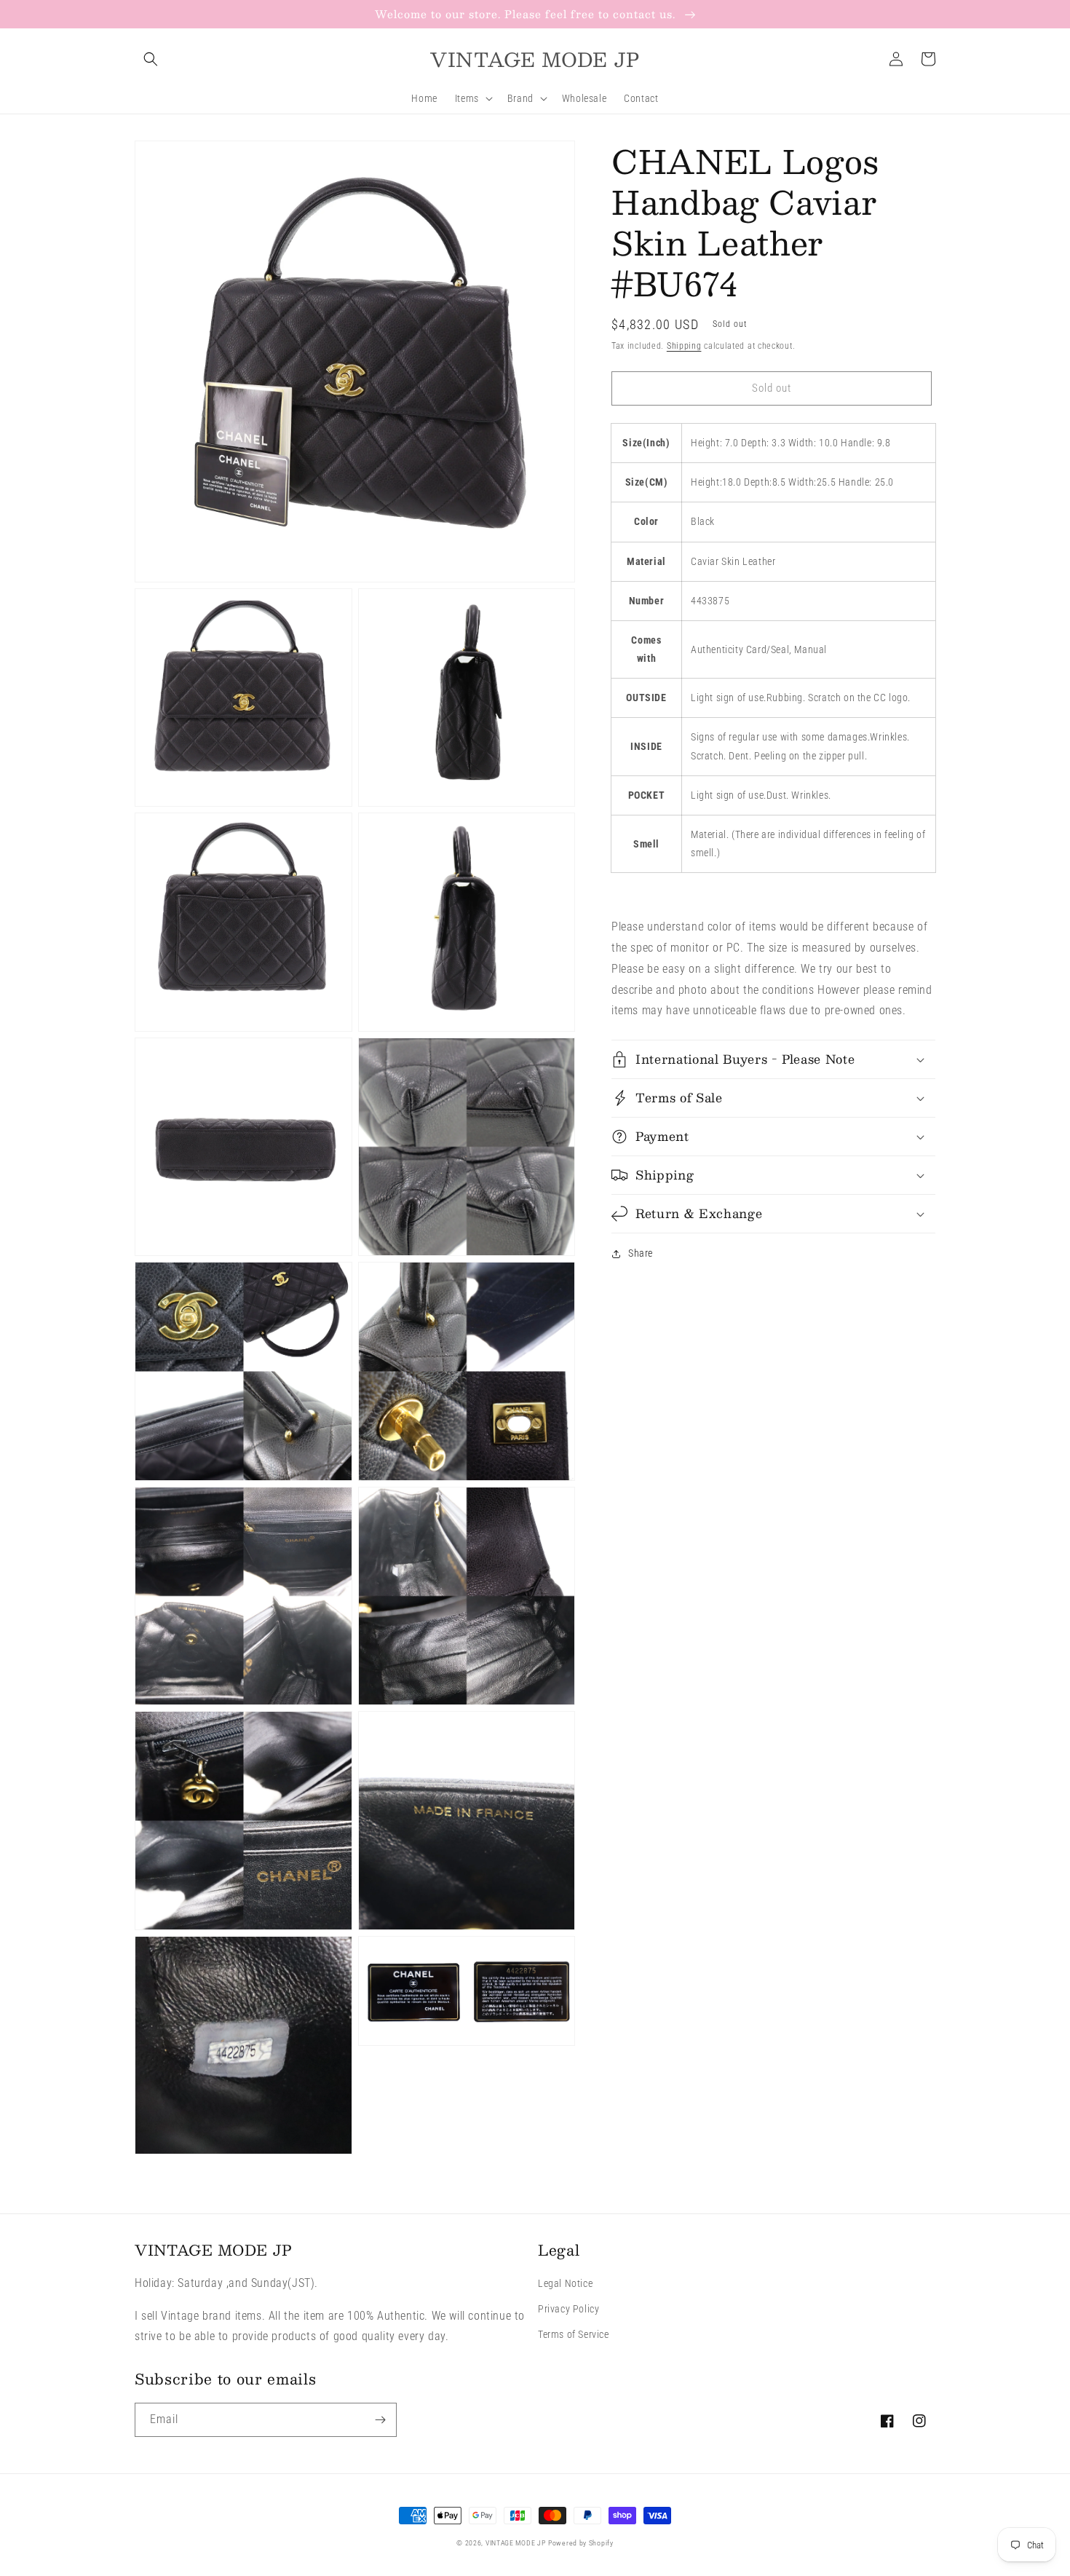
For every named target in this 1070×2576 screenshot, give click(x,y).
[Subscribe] (380, 2420)
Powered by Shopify (581, 2543)
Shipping (684, 346)
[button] (151, 59)
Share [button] (641, 1253)
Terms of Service (574, 2334)
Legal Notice (565, 2283)
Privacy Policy (568, 2309)
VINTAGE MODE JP (516, 2543)
